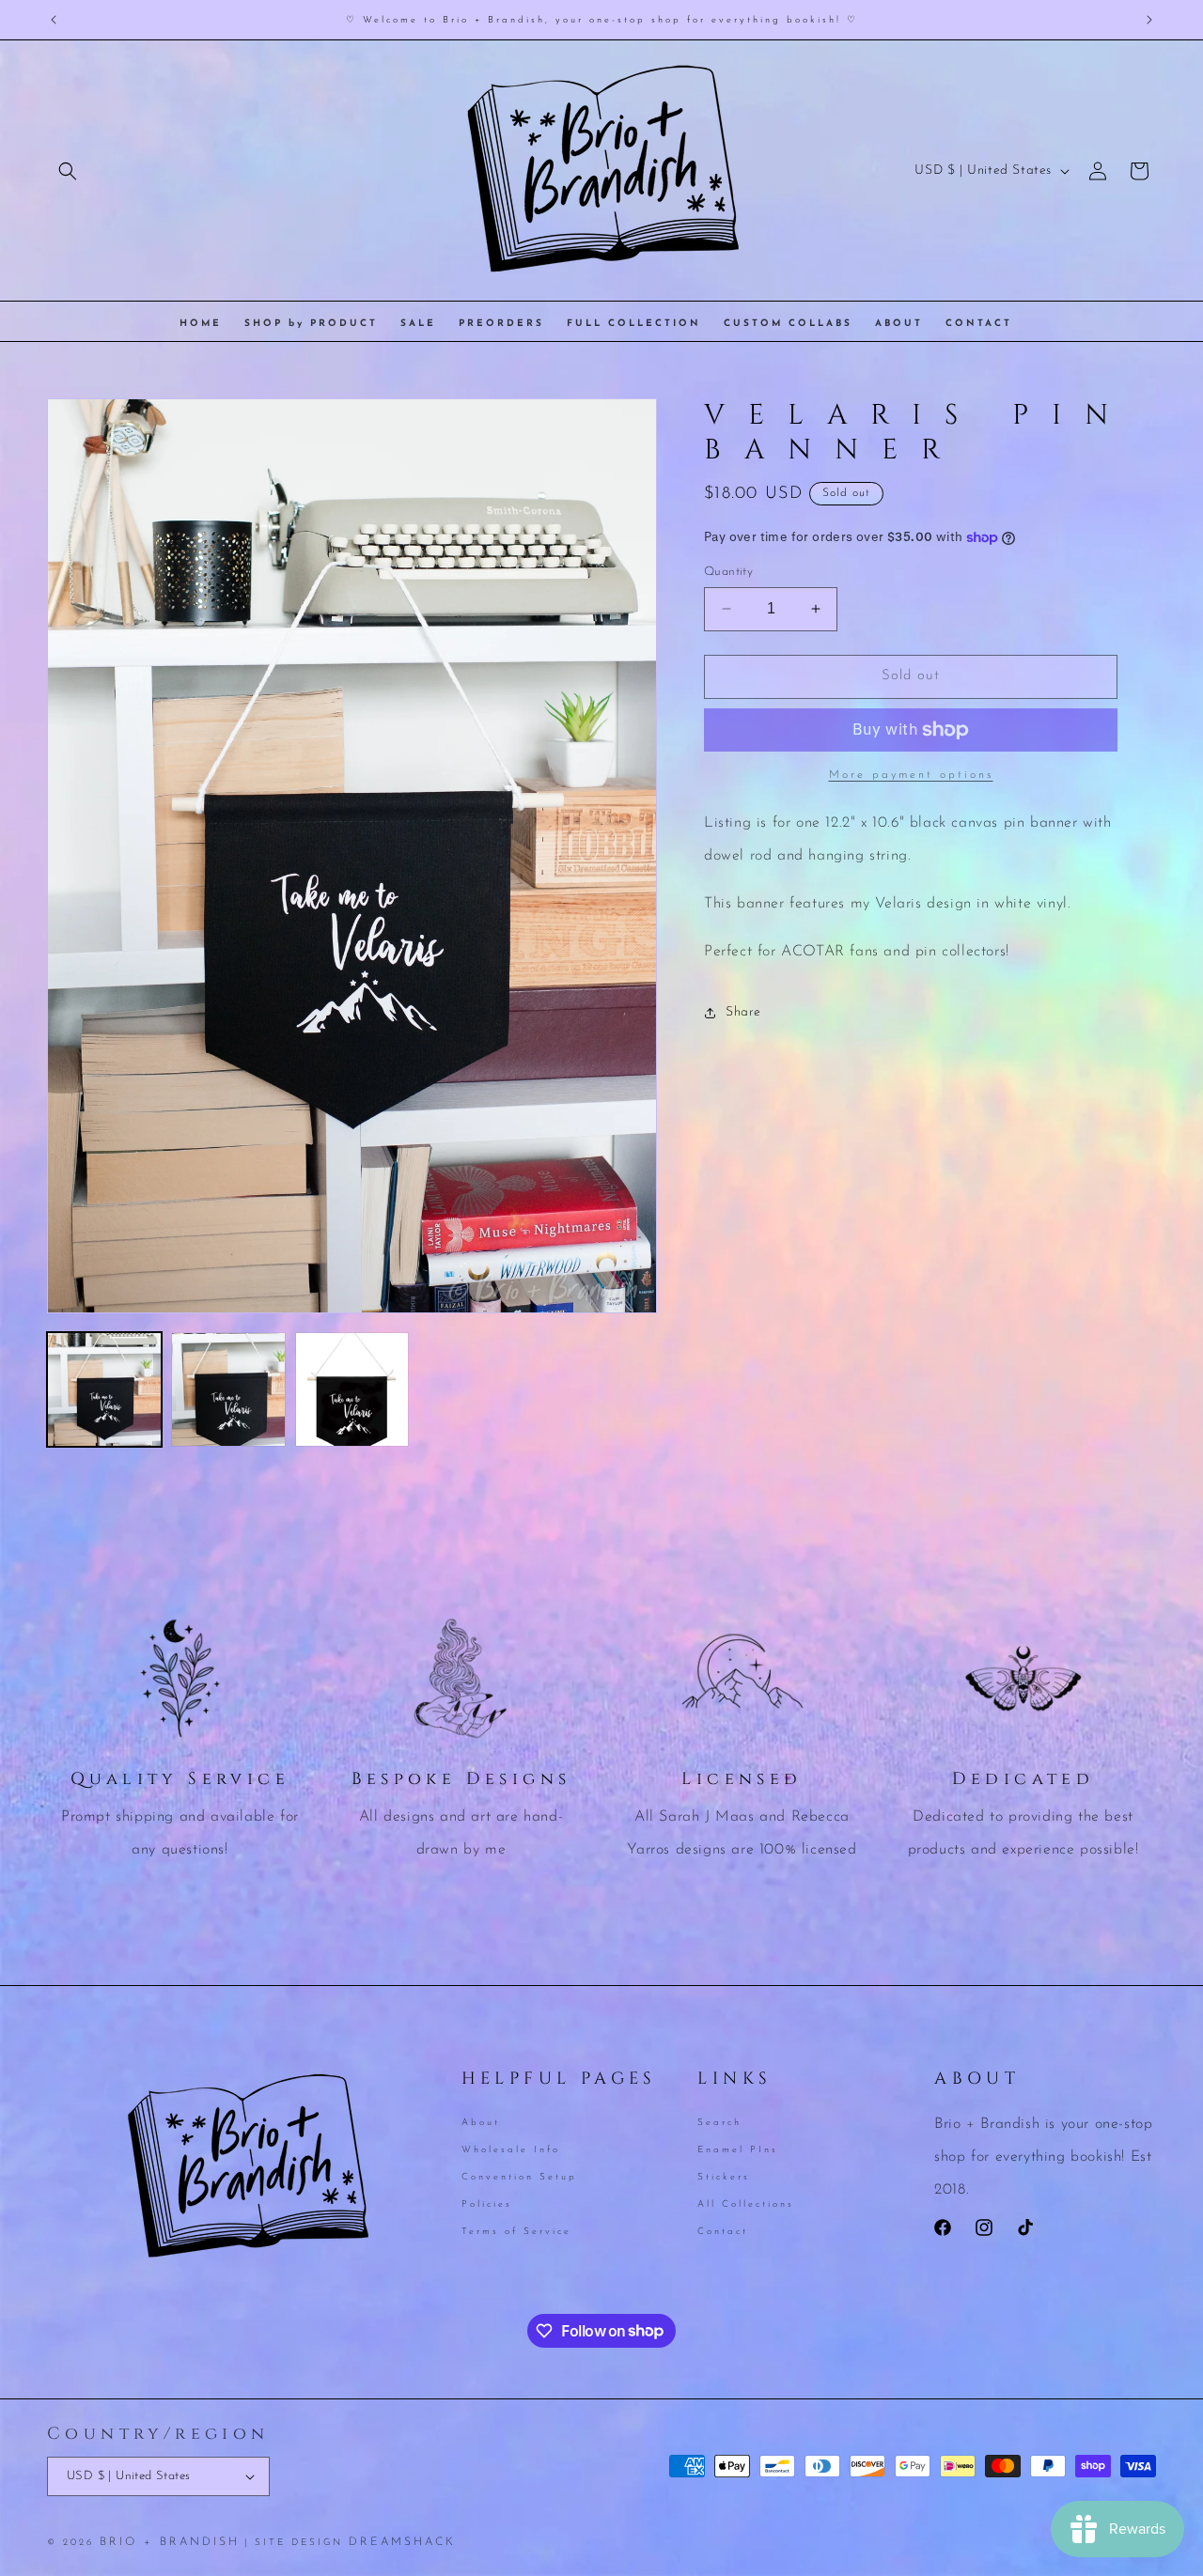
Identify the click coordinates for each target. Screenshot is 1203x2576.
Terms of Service (516, 2231)
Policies (487, 2204)
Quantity (728, 572)
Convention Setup (519, 2176)
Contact (723, 2231)
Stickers (724, 2176)
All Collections (746, 2204)
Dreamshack (402, 2542)
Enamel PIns (738, 2150)
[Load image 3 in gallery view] (352, 1389)
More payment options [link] (911, 775)
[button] (68, 171)
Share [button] (743, 1012)
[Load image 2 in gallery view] (228, 1389)
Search (719, 2124)
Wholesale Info (511, 2150)
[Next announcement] (1149, 20)
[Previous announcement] (54, 20)
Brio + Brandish (170, 2542)
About (481, 2124)
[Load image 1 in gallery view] (104, 1389)
